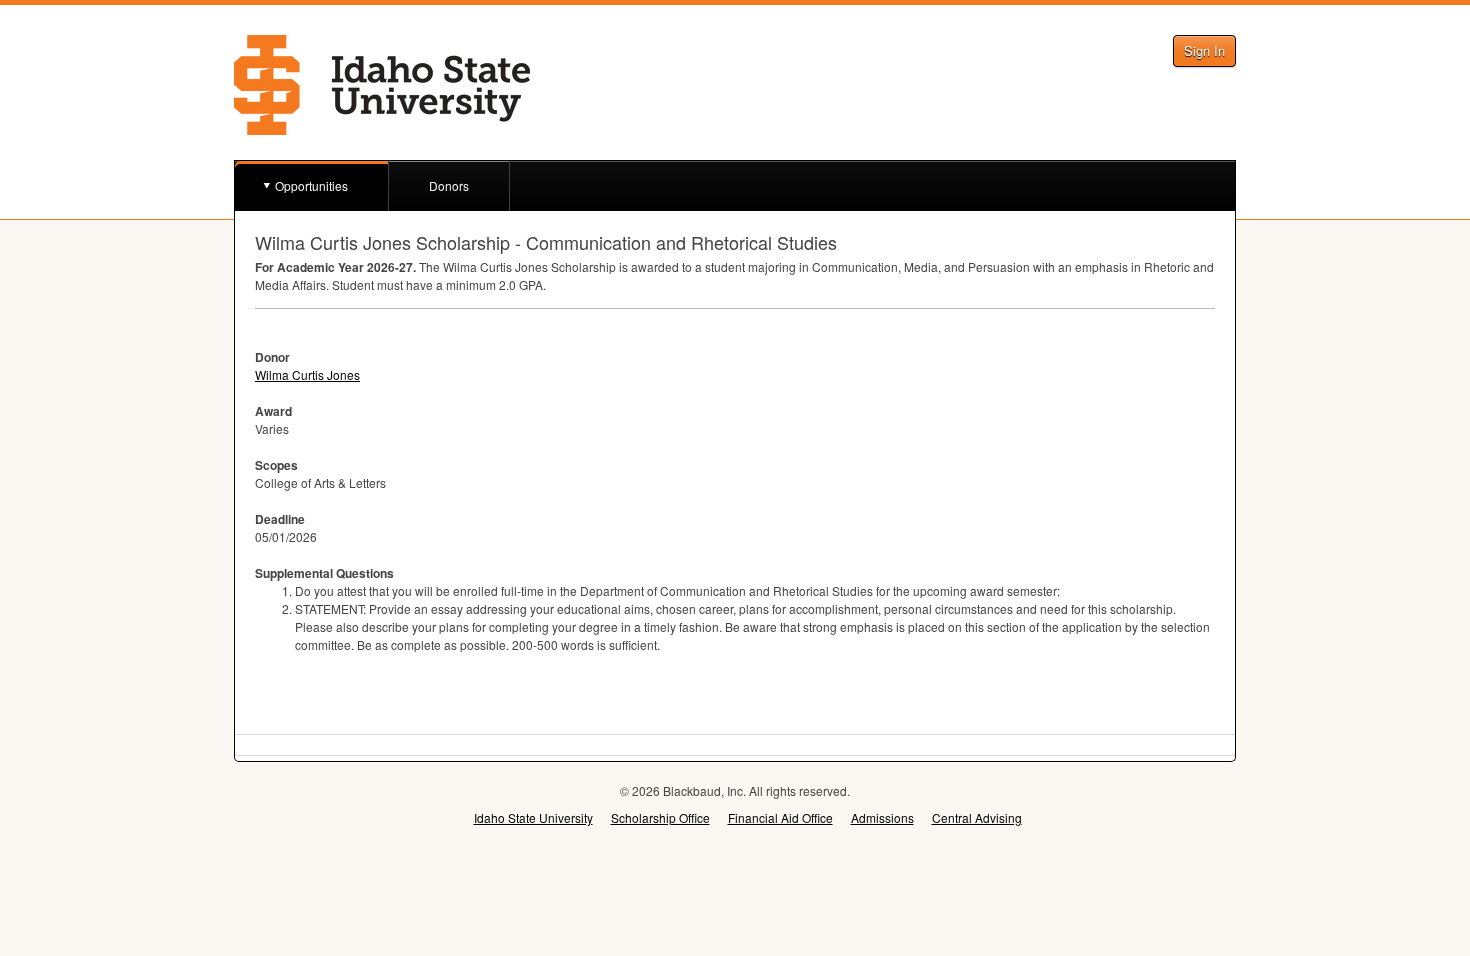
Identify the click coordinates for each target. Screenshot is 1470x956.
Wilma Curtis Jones (307, 374)
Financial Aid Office (780, 817)
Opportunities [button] (311, 185)
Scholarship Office (660, 817)
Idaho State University (533, 817)
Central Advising (977, 817)
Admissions (882, 817)
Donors (449, 185)
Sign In (1204, 50)
